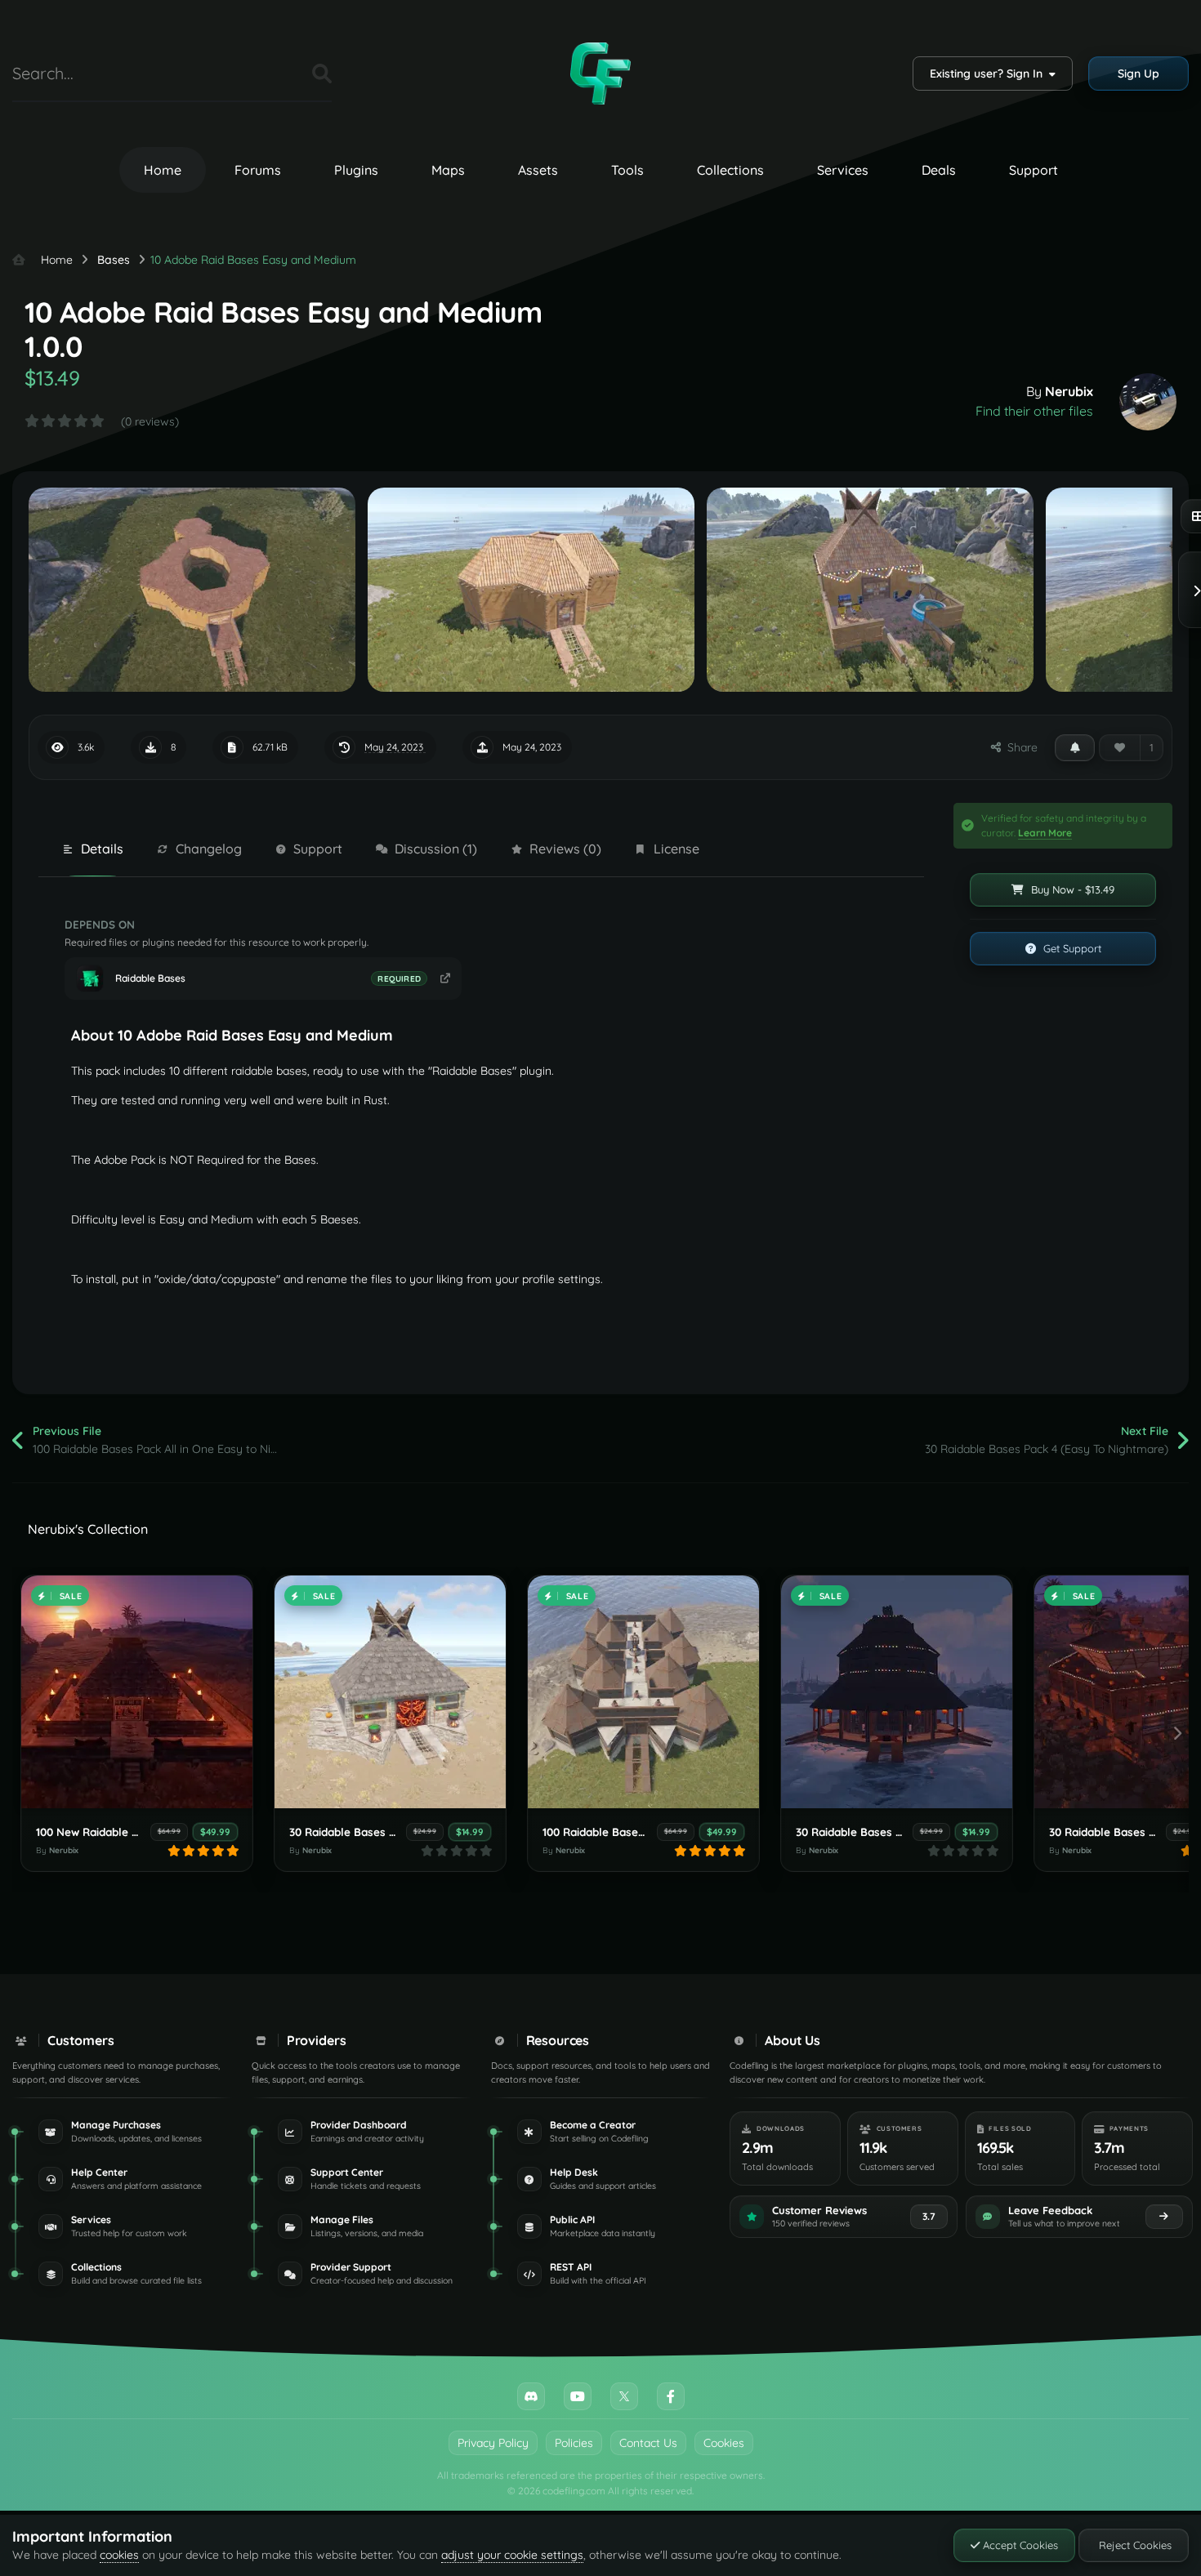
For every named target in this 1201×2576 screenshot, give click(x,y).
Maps (448, 170)
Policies (574, 2443)
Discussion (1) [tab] (436, 849)
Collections (730, 170)
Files (279, 73)
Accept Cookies (1019, 2545)
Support (1034, 170)
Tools (627, 170)
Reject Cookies (1134, 2545)
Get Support (1071, 948)
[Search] (322, 74)
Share (1019, 747)
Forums (258, 170)
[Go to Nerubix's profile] (1148, 402)
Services (843, 170)
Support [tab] (318, 849)
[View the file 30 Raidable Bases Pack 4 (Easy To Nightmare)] (390, 1692)
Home (163, 170)
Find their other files (1034, 411)
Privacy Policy (493, 2443)
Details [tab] (102, 849)
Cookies (724, 2443)
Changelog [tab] (209, 849)
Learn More (1045, 833)
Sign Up (1138, 74)
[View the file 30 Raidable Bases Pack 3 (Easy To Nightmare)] (897, 1692)
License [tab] (676, 849)
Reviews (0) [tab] (565, 849)
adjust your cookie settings (512, 2555)
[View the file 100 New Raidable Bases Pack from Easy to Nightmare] (137, 1692)
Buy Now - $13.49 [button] (1071, 889)
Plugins (356, 170)
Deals (939, 170)
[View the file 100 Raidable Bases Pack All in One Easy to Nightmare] (643, 1692)
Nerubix (1069, 391)
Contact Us (648, 2443)
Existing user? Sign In (989, 74)
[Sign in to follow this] (1075, 747)
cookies (119, 2555)
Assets (538, 170)
